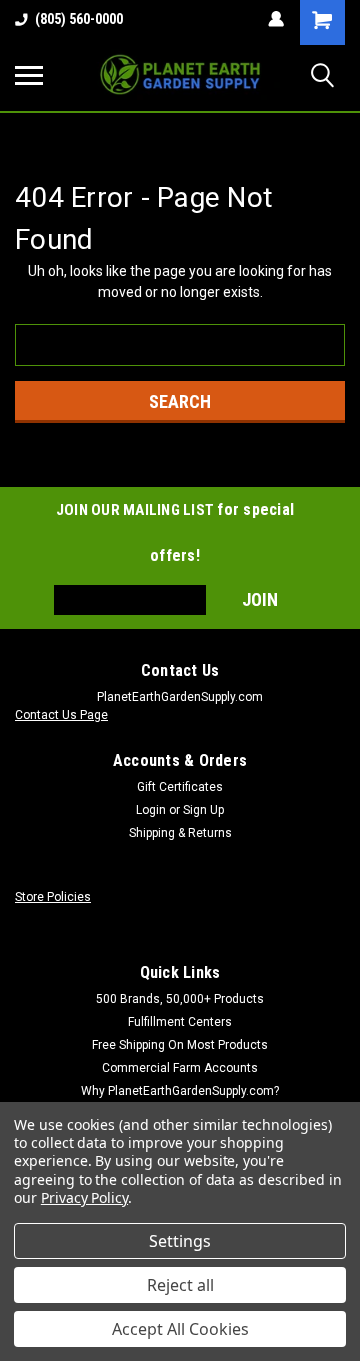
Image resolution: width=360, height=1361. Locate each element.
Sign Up (203, 810)
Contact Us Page (61, 715)
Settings (180, 1241)
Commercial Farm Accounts (180, 1068)
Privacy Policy (84, 1197)
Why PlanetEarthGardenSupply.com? (180, 1091)
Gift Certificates (180, 787)
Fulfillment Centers (180, 1022)
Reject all (180, 1285)
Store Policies (53, 897)
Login (151, 810)
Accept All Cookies (180, 1329)
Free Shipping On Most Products (180, 1045)
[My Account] (276, 19)
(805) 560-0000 (79, 19)
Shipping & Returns (180, 833)
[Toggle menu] (29, 75)
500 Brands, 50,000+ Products (180, 999)
